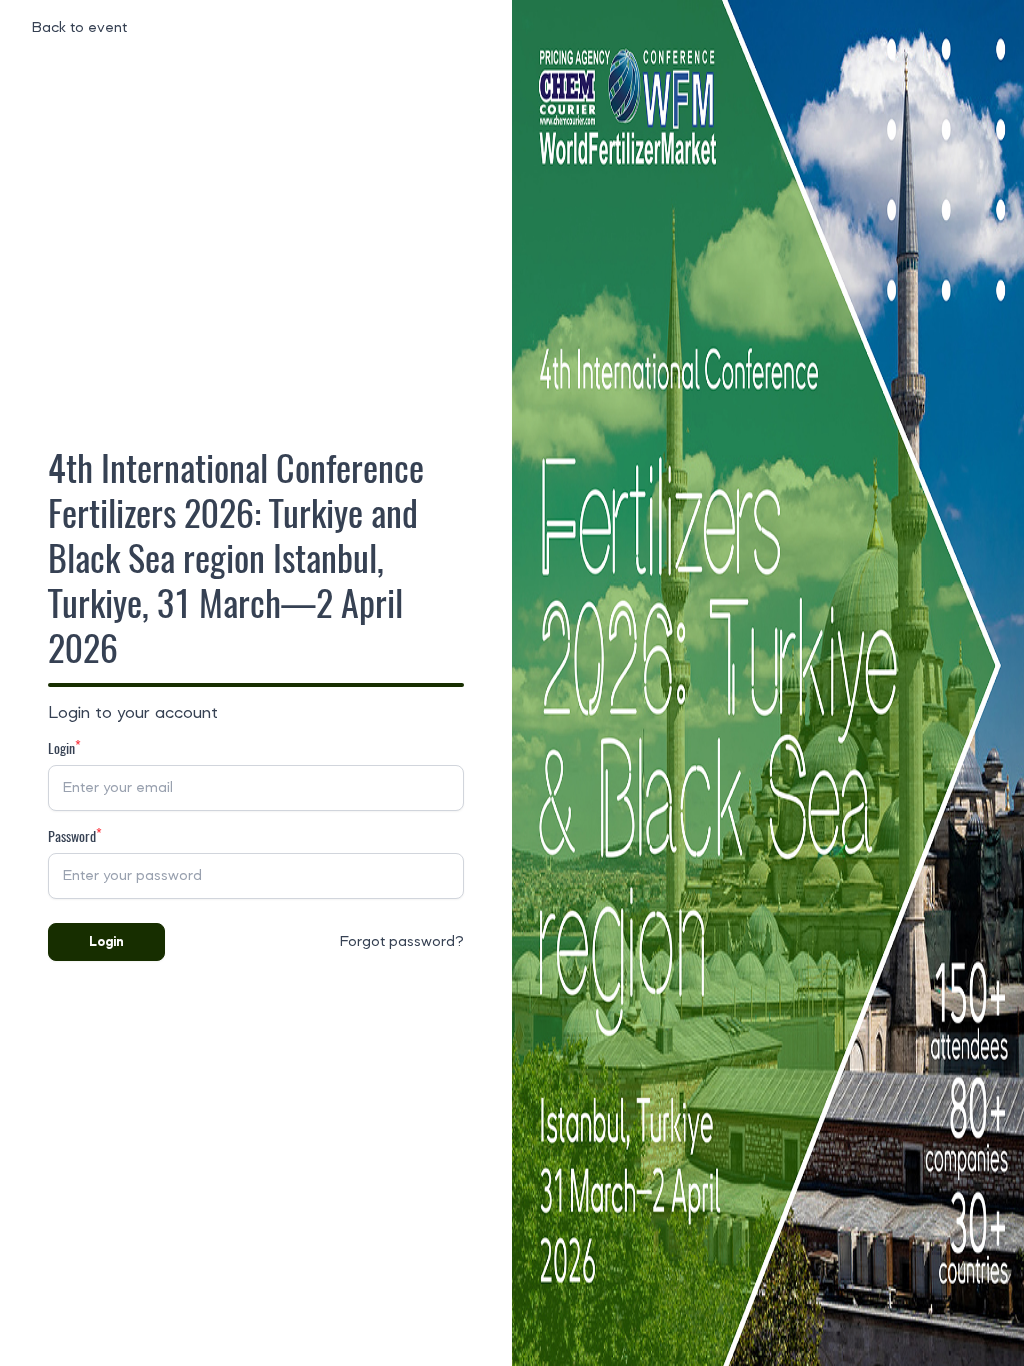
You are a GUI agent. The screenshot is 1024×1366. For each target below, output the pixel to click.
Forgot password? (402, 942)
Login (106, 942)
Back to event (79, 28)
